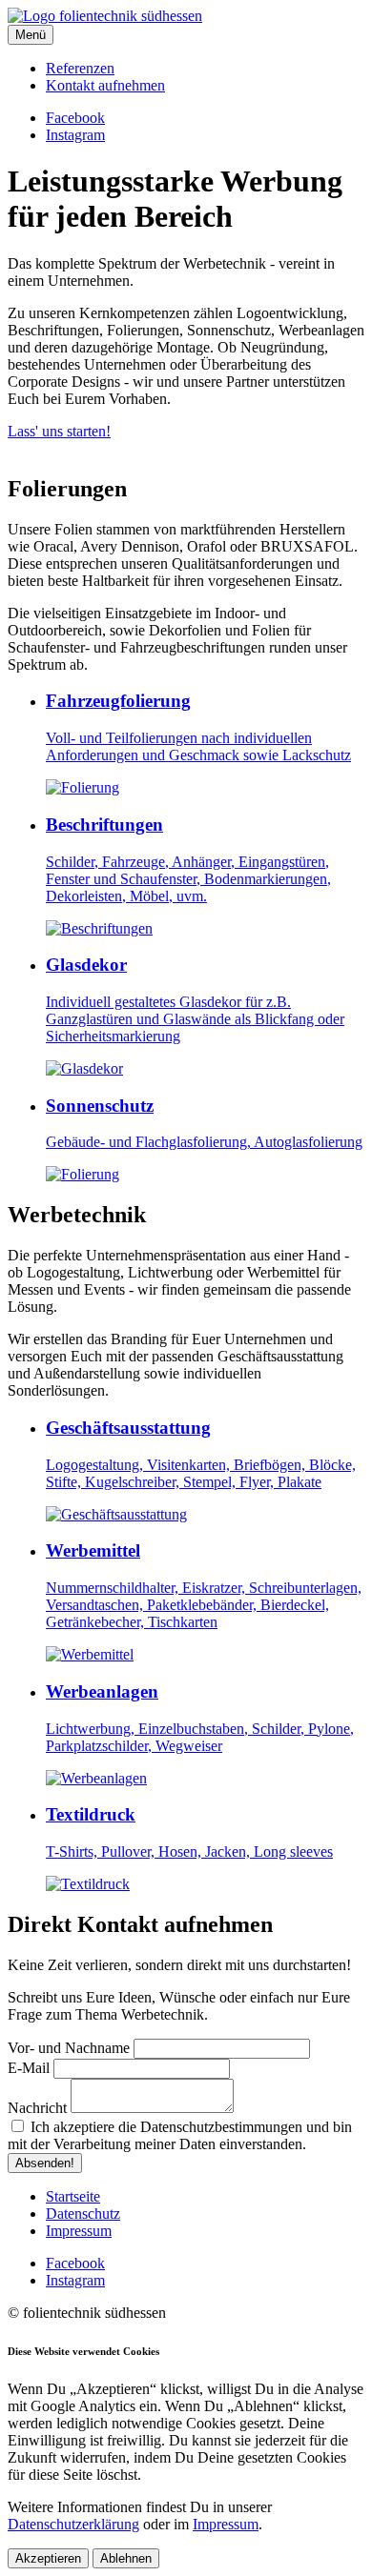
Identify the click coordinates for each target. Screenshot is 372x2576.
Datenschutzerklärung (73, 2524)
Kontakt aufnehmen (105, 85)
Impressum (226, 2524)
